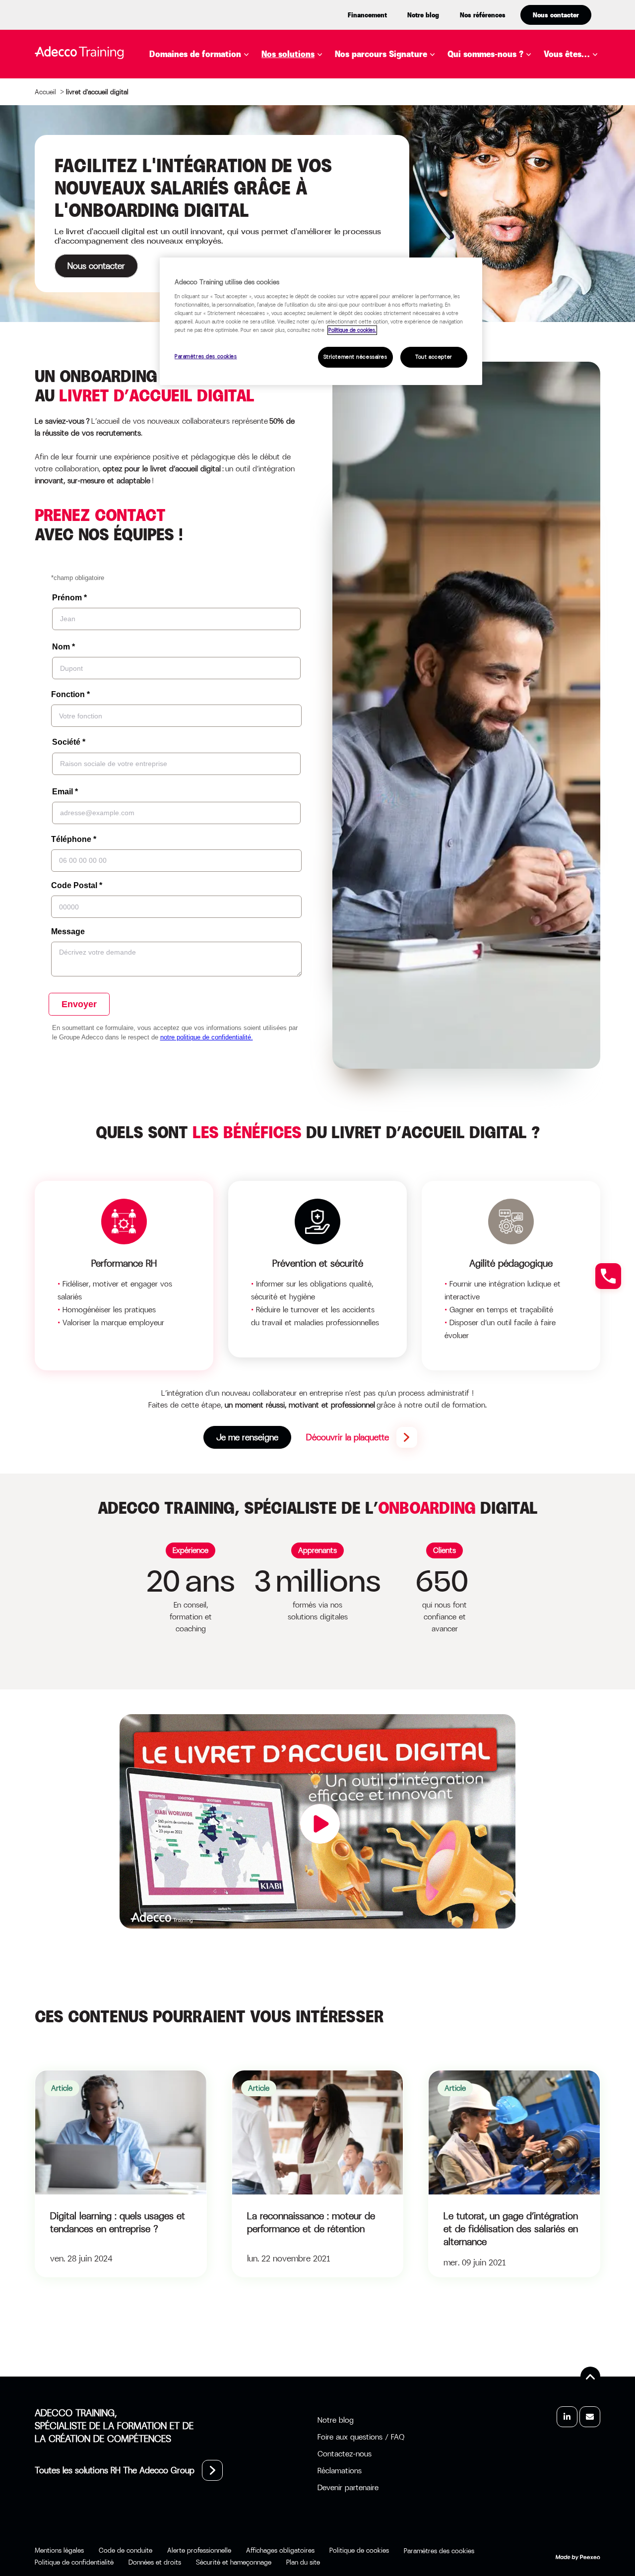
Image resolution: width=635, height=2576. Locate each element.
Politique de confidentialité (74, 2562)
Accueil (45, 92)
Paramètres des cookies (206, 356)
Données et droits (155, 2562)
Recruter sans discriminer (409, 164)
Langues (182, 182)
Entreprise (582, 78)
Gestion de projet (204, 152)
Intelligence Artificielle (219, 167)
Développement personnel (222, 123)
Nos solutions (288, 54)
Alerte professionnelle (199, 2550)
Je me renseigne (247, 1437)
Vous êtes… (567, 54)
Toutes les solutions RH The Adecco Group (115, 2470)
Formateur (583, 173)
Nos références (483, 15)
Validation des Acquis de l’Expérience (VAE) (371, 182)
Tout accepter (434, 357)
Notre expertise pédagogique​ (497, 84)
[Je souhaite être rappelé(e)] (608, 1276)
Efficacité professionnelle (223, 137)
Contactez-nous (345, 2454)
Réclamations (340, 2471)
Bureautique (191, 78)
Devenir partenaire (348, 2487)
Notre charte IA (497, 105)
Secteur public (591, 158)
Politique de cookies (359, 2550)
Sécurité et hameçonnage (234, 2562)
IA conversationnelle (324, 197)
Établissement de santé (590, 137)
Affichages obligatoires (280, 2550)
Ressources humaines (211, 242)
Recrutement (194, 227)
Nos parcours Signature (381, 54)
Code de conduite (126, 2550)
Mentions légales (59, 2550)
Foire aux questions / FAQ (361, 2437)
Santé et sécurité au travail (227, 257)
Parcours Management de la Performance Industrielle (443, 143)
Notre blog (423, 15)
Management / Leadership (221, 197)
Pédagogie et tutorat (212, 212)
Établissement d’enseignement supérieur (593, 105)
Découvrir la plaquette (348, 1437)
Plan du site (303, 2562)
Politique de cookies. (352, 330)
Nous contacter (556, 15)
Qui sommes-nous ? (485, 54)
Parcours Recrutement (401, 123)
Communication (199, 108)
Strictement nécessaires (355, 357)
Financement (367, 15)
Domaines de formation (195, 54)
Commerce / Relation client (226, 93)
